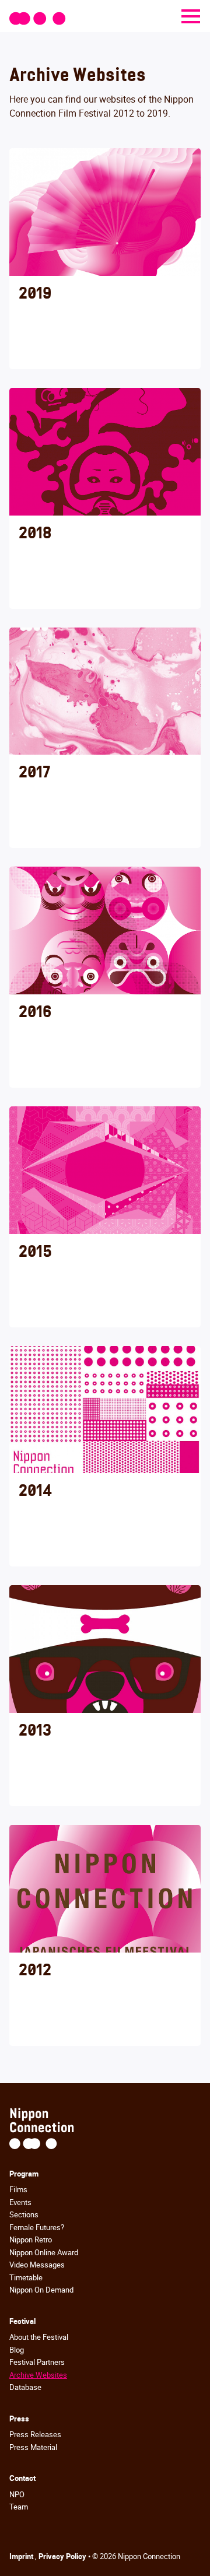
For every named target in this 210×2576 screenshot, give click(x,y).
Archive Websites (38, 2375)
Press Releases (35, 2434)
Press (19, 2419)
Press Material (33, 2447)
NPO (17, 2494)
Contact (22, 2478)
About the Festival (39, 2337)
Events (20, 2202)
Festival (22, 2321)
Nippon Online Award (44, 2252)
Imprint (22, 2556)
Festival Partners (37, 2362)
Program (24, 2174)
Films (18, 2189)
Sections (24, 2214)
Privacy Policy (63, 2556)
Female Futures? (37, 2227)
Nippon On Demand (41, 2290)
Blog (17, 2350)
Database (25, 2387)
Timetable (26, 2277)
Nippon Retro (31, 2239)
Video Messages (37, 2265)
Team (19, 2507)
